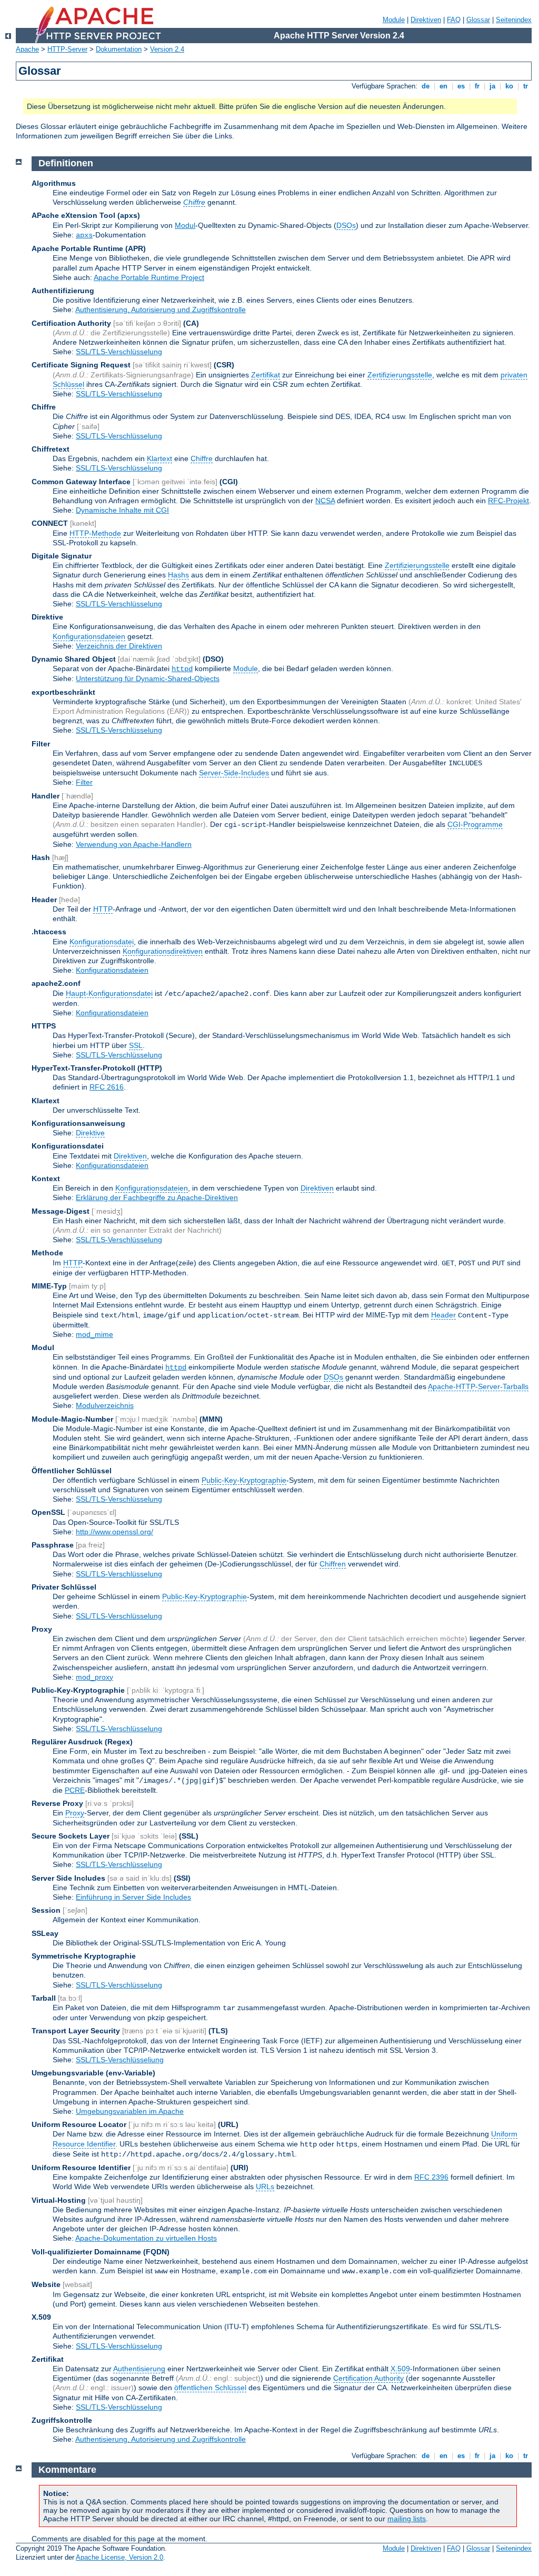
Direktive (90, 1133)
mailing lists (407, 2519)
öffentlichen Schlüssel (210, 2388)
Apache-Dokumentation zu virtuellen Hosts (146, 2238)
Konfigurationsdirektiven (163, 951)
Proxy (75, 1813)
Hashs (178, 575)
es (461, 86)
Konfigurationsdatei (102, 942)
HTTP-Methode (95, 533)
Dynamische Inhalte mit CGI (122, 510)
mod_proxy (94, 1677)
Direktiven (426, 20)
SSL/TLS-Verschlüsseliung (120, 2060)
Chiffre (202, 458)
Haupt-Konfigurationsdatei (109, 993)
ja (492, 86)
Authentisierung (139, 2369)
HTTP (103, 909)
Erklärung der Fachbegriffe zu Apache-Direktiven (157, 1197)
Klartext (159, 458)
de (426, 86)
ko (509, 86)
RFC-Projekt (508, 501)
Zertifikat (266, 375)
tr (526, 86)
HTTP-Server (67, 49)
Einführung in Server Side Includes (133, 1897)
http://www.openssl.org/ (114, 1532)
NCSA (325, 501)
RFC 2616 (107, 1087)
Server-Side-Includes (234, 773)
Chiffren (333, 1564)
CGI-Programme (475, 824)
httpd (182, 669)
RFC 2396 (431, 2177)
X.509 (400, 2369)
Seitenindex (514, 20)
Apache (27, 49)
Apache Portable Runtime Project (149, 277)
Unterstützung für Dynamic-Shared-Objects (148, 678)
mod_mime (94, 1334)
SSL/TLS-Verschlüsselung (119, 352)
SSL (136, 1045)
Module (394, 20)
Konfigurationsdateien (89, 636)
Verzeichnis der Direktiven (119, 646)
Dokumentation (119, 49)
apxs (84, 235)
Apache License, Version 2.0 (119, 2557)
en (443, 86)
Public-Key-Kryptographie (244, 1480)
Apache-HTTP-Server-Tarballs (478, 1386)
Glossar (478, 20)
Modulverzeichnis (105, 1405)
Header (443, 1315)
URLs (265, 2186)
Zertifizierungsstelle (400, 375)
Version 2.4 (167, 49)
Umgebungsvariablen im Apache (130, 2111)
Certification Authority (368, 2378)
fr (477, 86)
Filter (84, 782)
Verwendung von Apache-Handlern (134, 844)
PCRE (75, 1790)
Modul (185, 225)
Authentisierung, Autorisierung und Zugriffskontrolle (161, 309)
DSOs (346, 225)
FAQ (454, 20)
